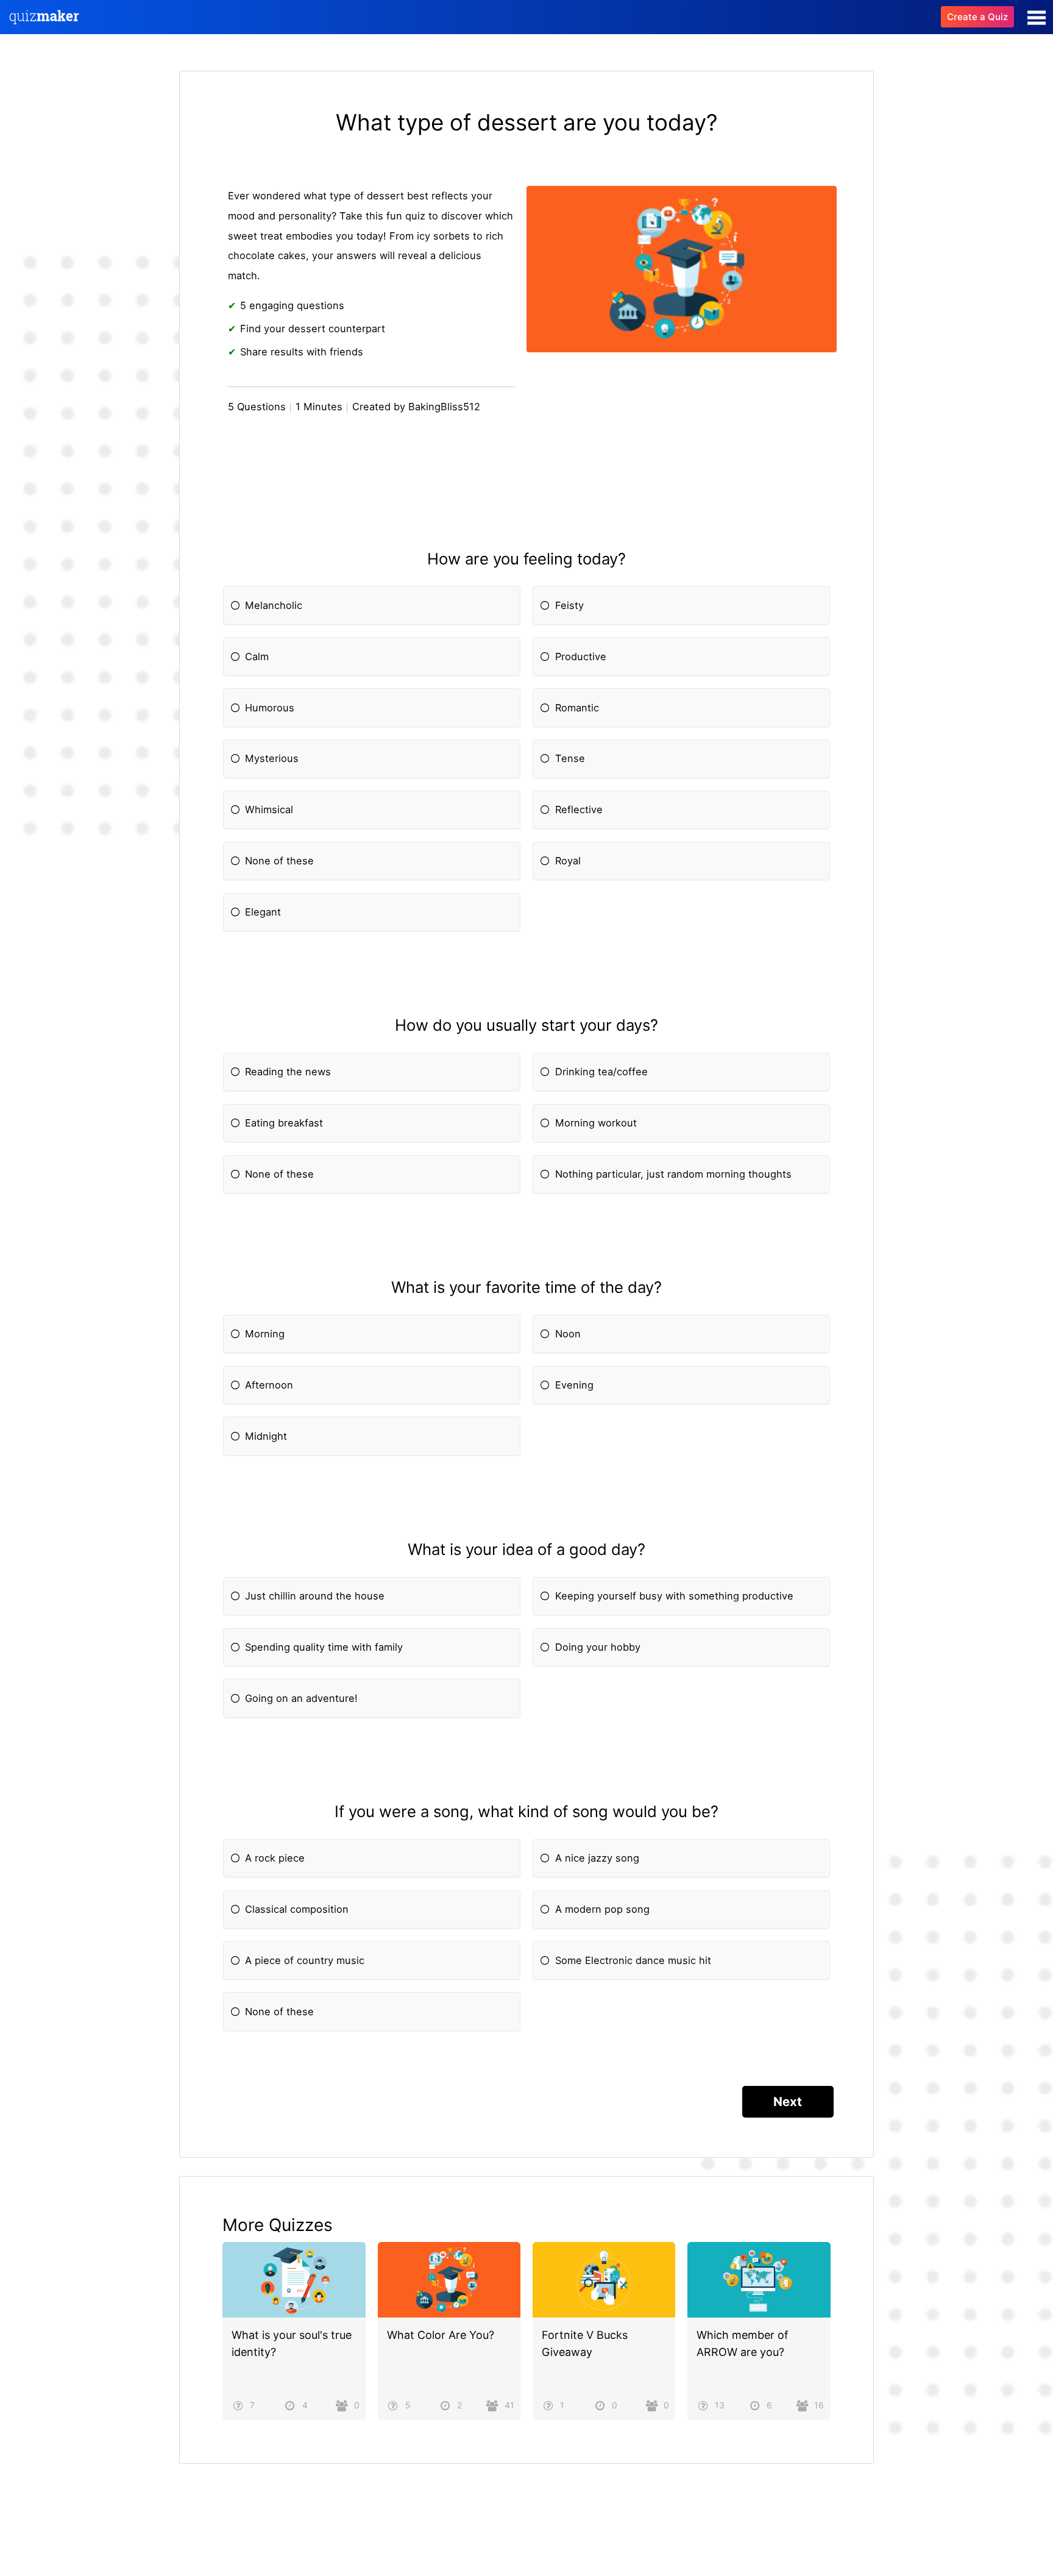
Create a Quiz (977, 17)
